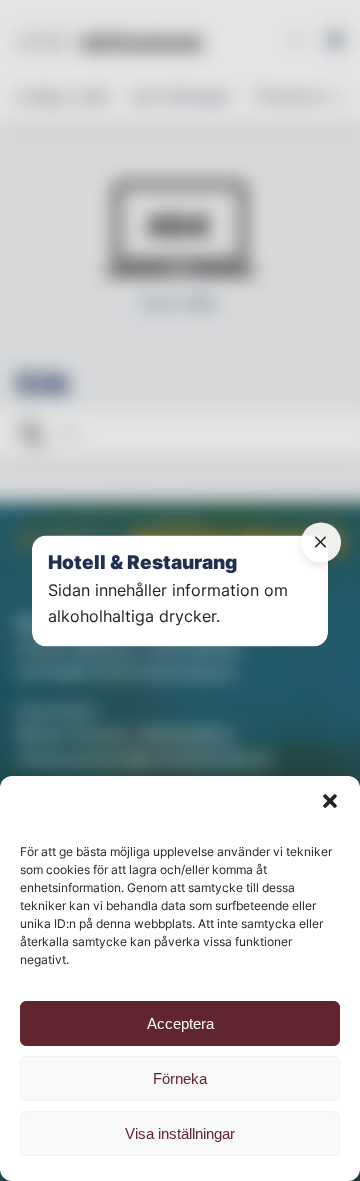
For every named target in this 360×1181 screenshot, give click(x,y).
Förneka (180, 1078)
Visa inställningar (180, 1133)
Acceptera (180, 1023)
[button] (330, 801)
